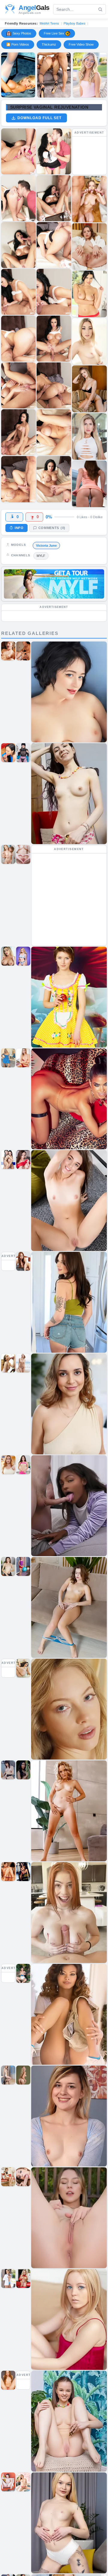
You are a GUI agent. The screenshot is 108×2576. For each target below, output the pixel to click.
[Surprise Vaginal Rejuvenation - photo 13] (54, 432)
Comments (52, 528)
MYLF (41, 556)
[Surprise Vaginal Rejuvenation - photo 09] (54, 339)
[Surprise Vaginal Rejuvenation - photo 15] (54, 479)
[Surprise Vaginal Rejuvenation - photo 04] (18, 245)
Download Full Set (39, 118)
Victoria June (46, 546)
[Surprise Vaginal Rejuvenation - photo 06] (18, 292)
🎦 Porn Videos (18, 44)
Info (19, 528)
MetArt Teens (49, 23)
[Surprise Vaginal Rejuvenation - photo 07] (54, 292)
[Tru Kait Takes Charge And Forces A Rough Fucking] (54, 75)
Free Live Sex (54, 33)
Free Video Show (81, 44)
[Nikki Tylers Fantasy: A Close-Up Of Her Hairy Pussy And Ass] (18, 75)
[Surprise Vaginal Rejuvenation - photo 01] (54, 151)
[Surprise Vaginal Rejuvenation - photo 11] (54, 385)
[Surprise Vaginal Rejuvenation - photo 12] (18, 432)
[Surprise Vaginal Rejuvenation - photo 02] (18, 198)
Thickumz (49, 44)
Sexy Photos (22, 33)
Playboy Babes (75, 23)
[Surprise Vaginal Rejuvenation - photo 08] (18, 339)
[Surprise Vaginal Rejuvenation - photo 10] (18, 385)
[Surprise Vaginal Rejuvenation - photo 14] (18, 479)
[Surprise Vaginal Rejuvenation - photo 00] (18, 151)
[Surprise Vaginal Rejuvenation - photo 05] (54, 245)
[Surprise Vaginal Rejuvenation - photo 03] (54, 198)
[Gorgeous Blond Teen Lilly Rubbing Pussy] (90, 75)
